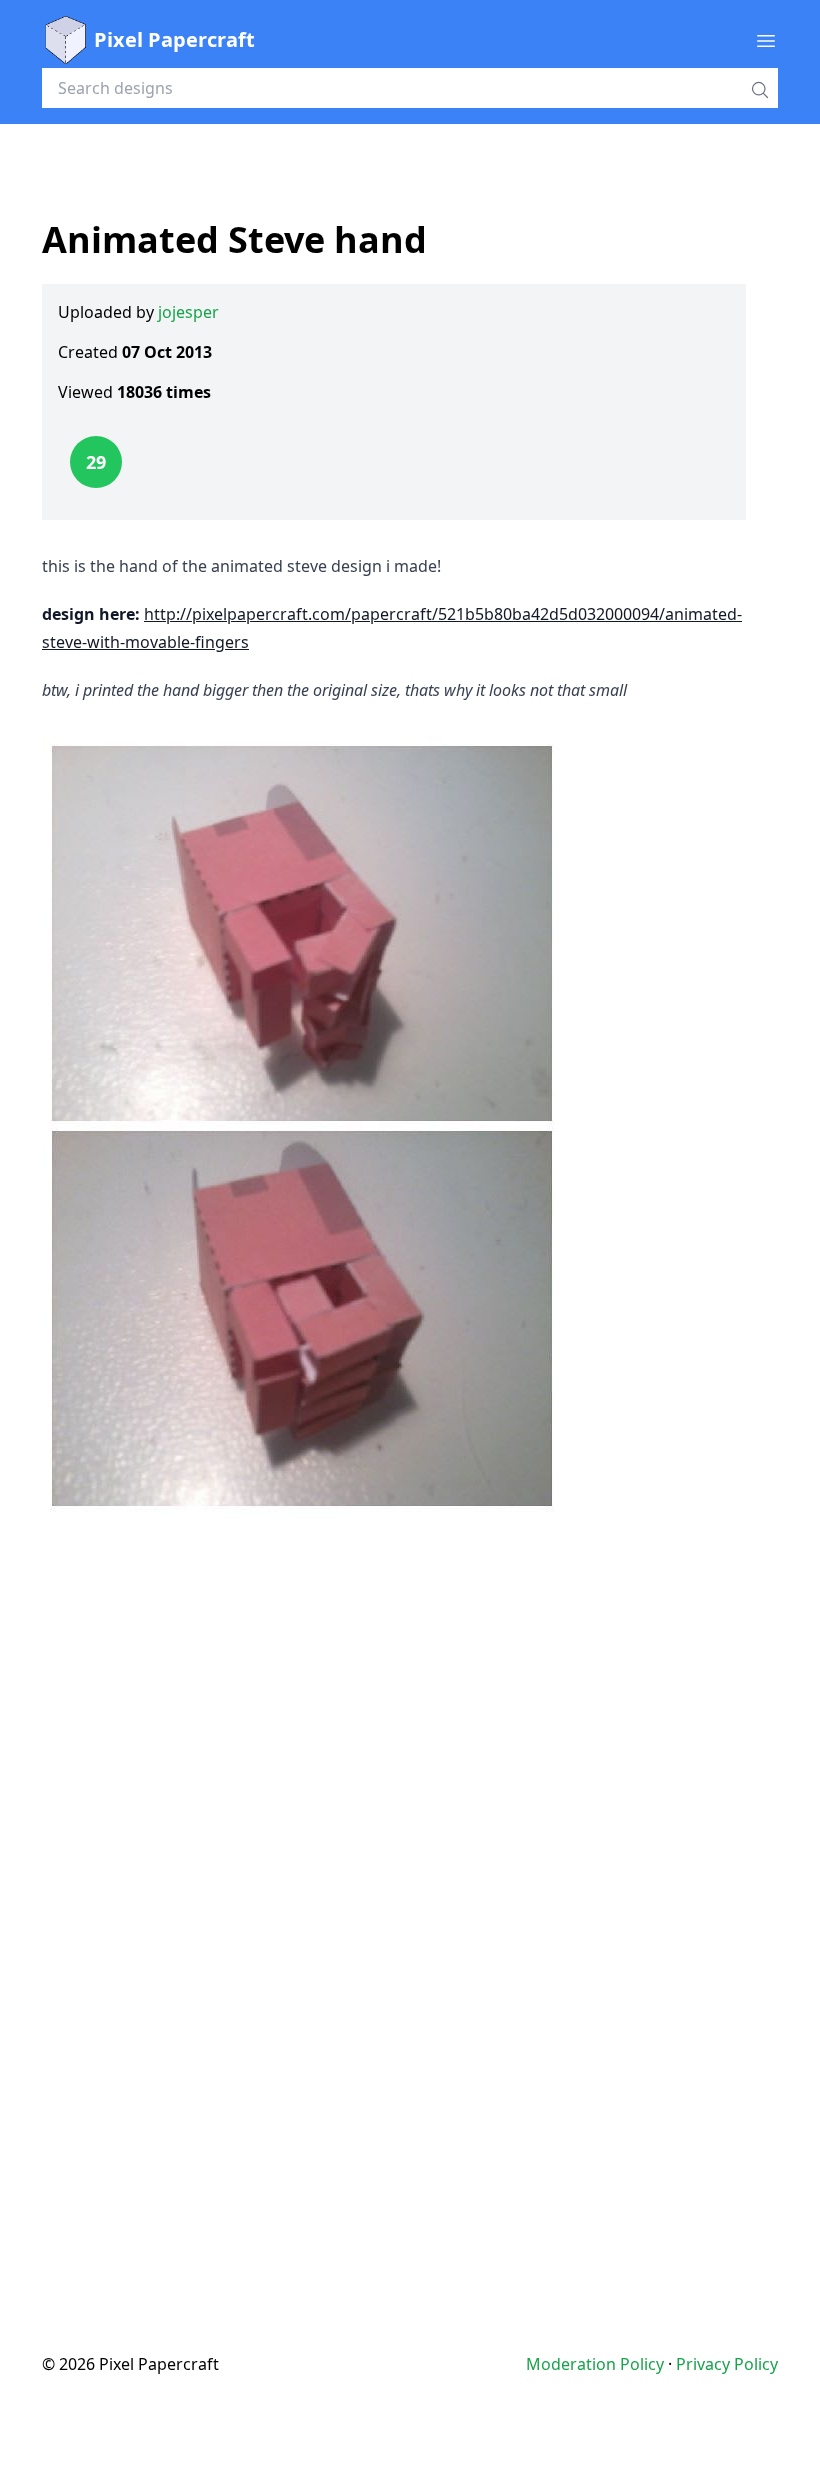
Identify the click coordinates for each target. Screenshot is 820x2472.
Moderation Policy (595, 2364)
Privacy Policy (727, 2364)
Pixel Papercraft (174, 39)
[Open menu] (766, 40)
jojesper (188, 312)
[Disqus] (410, 1894)
